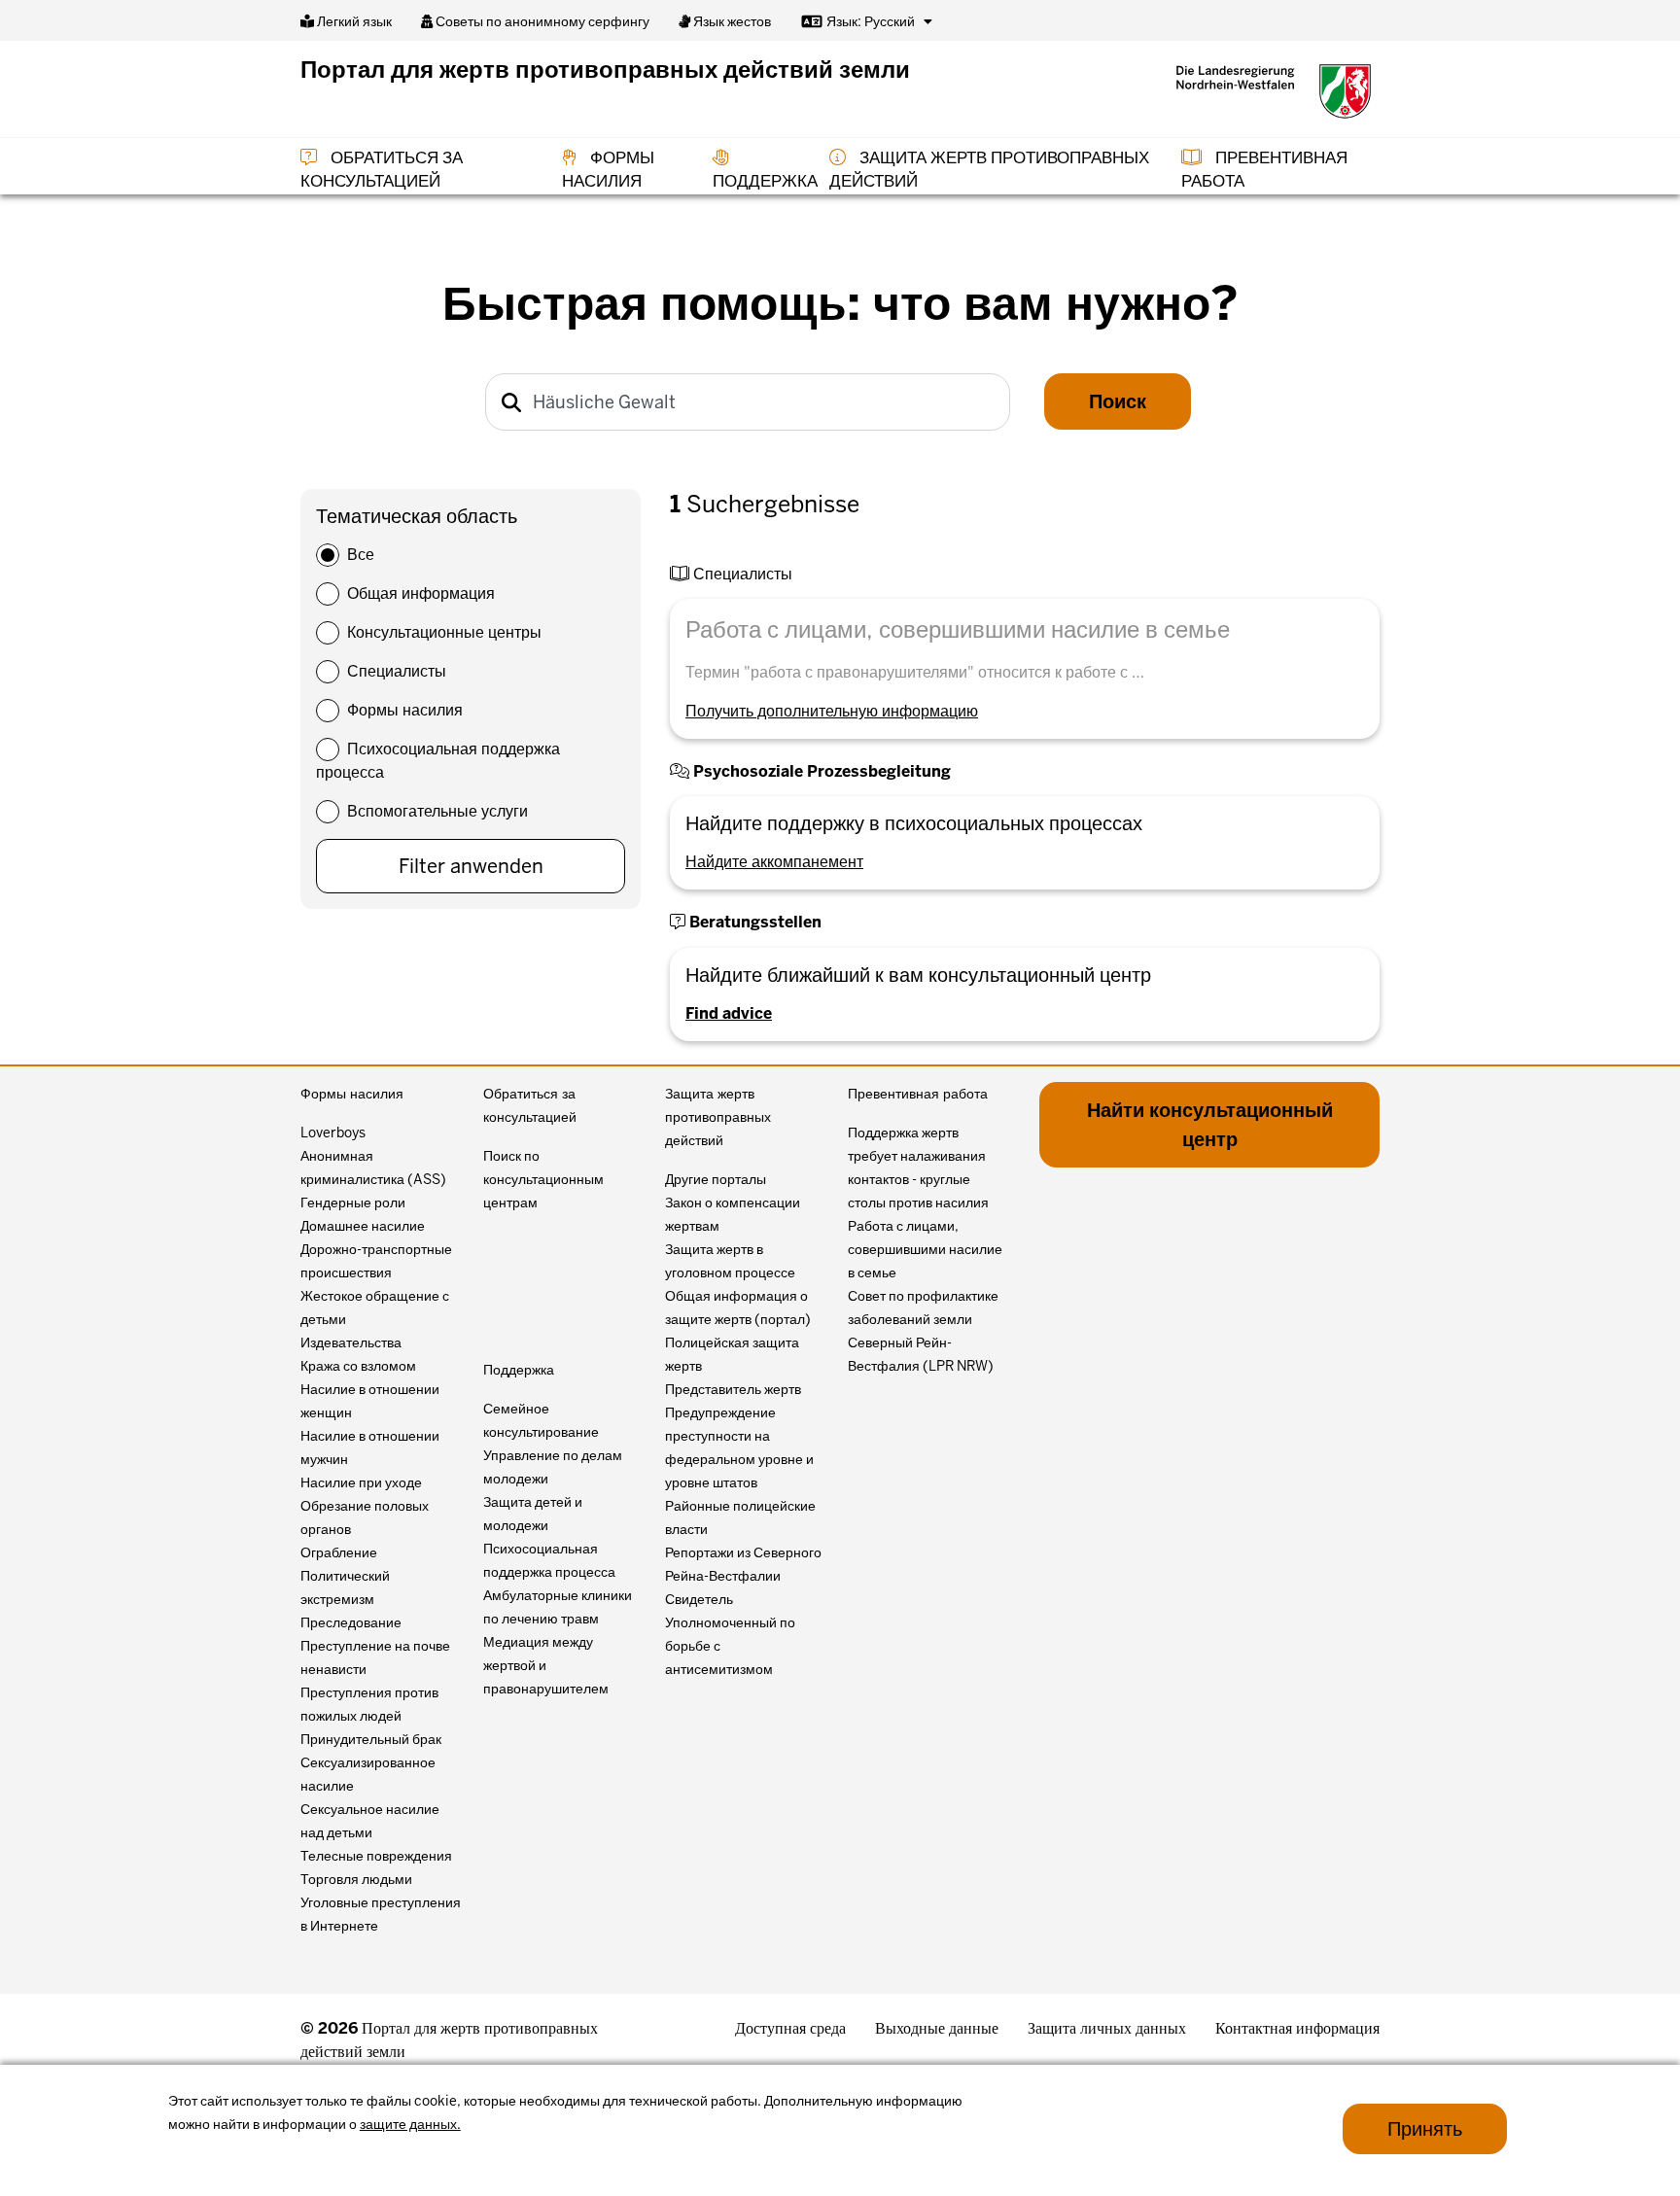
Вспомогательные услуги (437, 811)
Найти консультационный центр (1210, 1125)
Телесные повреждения (376, 1856)
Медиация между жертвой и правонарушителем (546, 1665)
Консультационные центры (444, 632)
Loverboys (333, 1133)
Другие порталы (716, 1179)
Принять (1425, 2129)
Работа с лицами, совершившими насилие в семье (925, 1249)
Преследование (351, 1622)
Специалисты (397, 671)
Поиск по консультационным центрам (543, 1179)
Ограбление (339, 1552)
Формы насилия (405, 710)
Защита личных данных (1107, 2028)
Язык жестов (731, 21)
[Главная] (1274, 91)
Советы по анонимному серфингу (541, 21)
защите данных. (410, 2124)
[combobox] (748, 402)
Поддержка (519, 1370)
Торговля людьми (356, 1879)
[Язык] (928, 21)
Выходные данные (937, 2028)
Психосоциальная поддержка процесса (438, 761)
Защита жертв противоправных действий (718, 1117)
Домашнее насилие (363, 1226)
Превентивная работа (918, 1094)
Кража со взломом (358, 1366)
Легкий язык (353, 21)
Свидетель (699, 1599)
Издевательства (351, 1342)
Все (361, 555)
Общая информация (421, 593)
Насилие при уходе (361, 1482)
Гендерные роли (353, 1203)
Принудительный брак (371, 1739)
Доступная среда (790, 2028)
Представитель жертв (733, 1389)
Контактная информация (1297, 2028)
